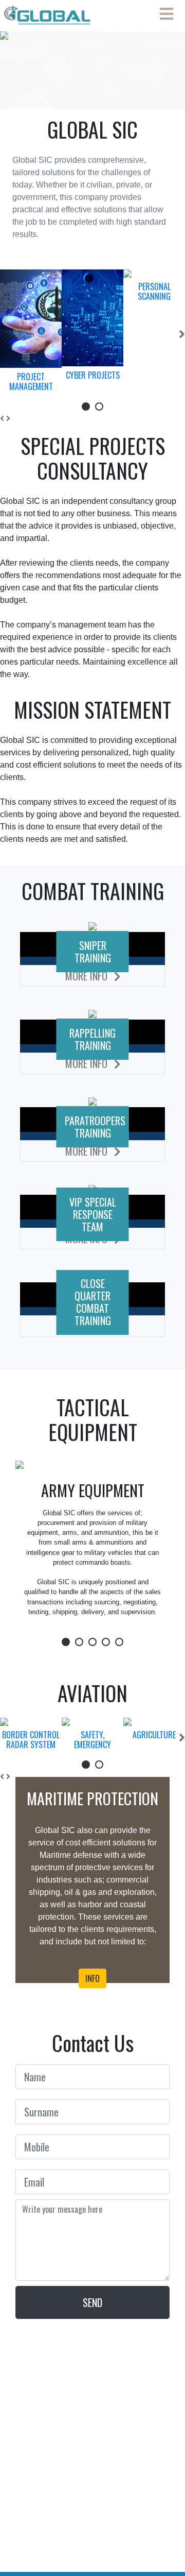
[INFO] (92, 1990)
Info (92, 1978)
